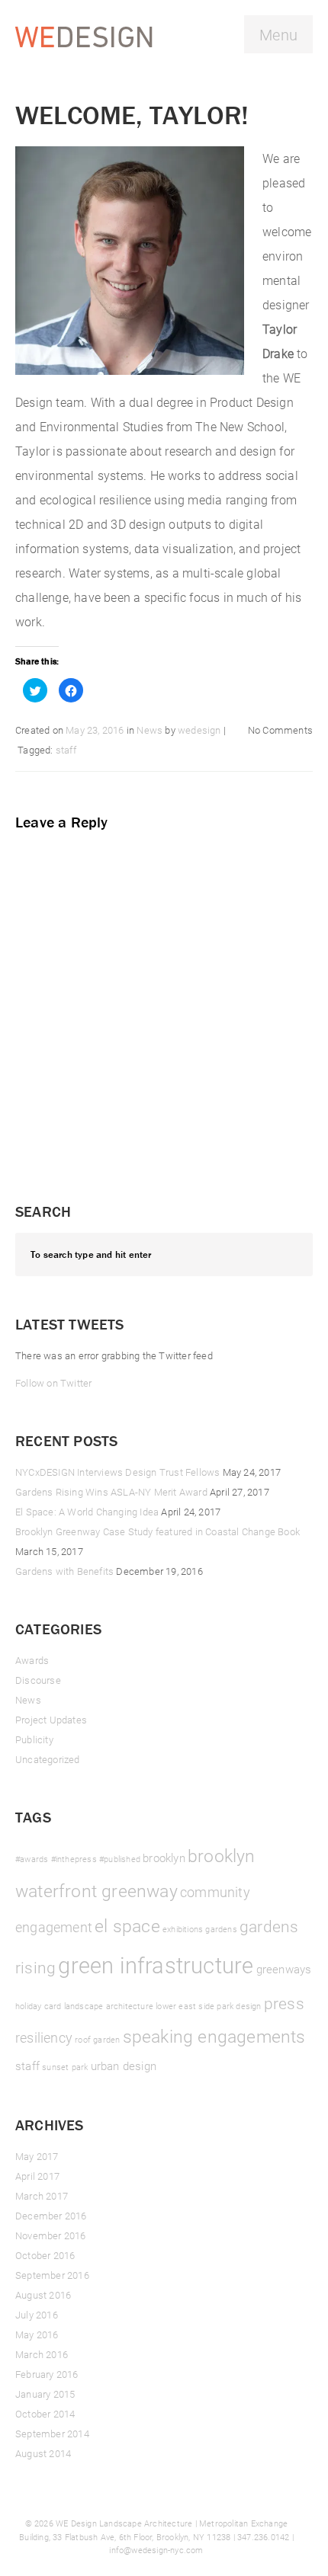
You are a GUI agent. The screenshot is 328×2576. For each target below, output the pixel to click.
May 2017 (37, 2156)
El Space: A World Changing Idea (87, 1512)
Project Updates (51, 1720)
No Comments (280, 730)
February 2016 (47, 2374)
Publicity (34, 1739)
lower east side (185, 2006)
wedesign (199, 730)
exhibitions (183, 1929)
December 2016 (51, 2216)
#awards (32, 1859)
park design (239, 2006)
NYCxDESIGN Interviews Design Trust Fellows (117, 1472)
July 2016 (37, 2315)
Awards (32, 1660)
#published (120, 1859)
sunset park (65, 2067)
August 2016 (43, 2295)
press (284, 2003)
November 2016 (51, 2235)
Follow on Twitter (53, 1383)
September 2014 (52, 2434)
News (150, 730)
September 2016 (52, 2275)
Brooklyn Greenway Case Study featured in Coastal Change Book (158, 1531)
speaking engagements (214, 2036)
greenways (284, 1969)
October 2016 (45, 2255)
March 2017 (42, 2196)
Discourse (38, 1680)
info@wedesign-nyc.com (156, 2550)
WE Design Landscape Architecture (124, 2523)
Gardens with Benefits (64, 1571)
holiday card (38, 2006)
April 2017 (37, 2176)
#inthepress (74, 1859)
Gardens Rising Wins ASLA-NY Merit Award (111, 1492)
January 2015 (45, 2394)
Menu (278, 34)
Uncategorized (48, 1759)
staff (66, 750)
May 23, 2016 (95, 730)
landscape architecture (109, 2006)
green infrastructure (156, 1965)
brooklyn (164, 1858)
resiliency (44, 2037)
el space (127, 1925)
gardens (221, 1929)
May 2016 (37, 2334)
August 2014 (43, 2453)
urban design (124, 2066)
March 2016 (42, 2354)
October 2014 (45, 2414)
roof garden (97, 2040)
